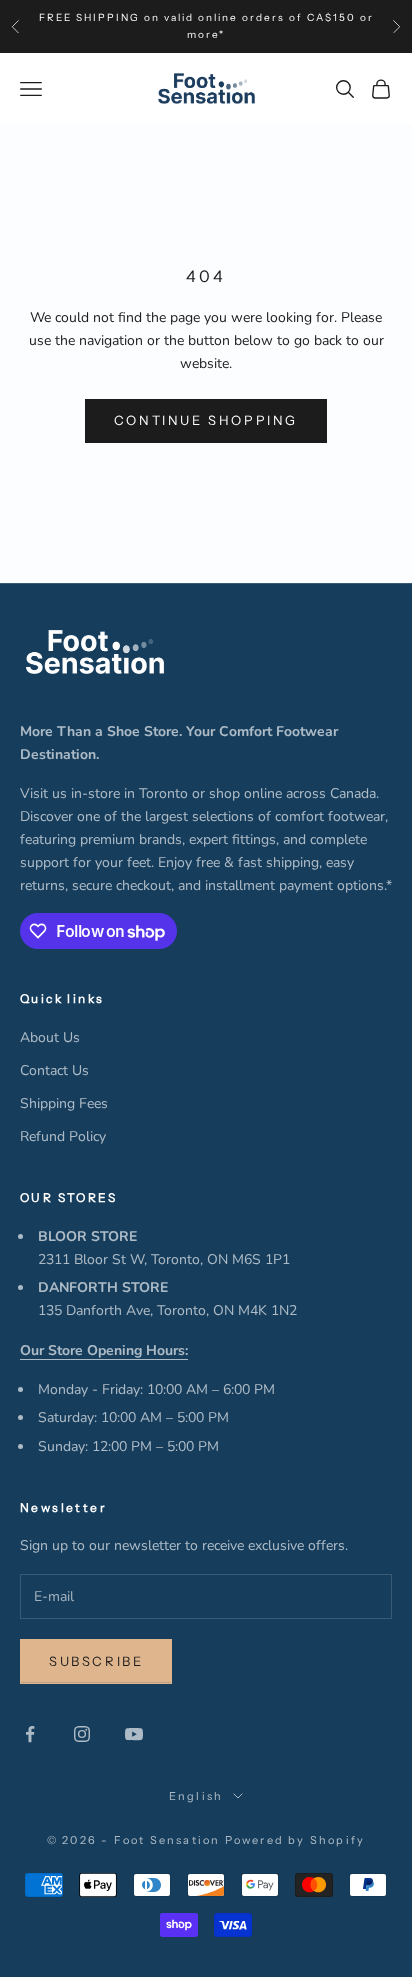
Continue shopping (206, 420)
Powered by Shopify (295, 1840)
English (196, 1796)
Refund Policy (63, 1136)
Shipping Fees (64, 1103)
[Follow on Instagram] (82, 1734)
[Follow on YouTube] (134, 1734)
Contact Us (54, 1070)
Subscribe (96, 1661)
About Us (50, 1037)
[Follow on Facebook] (30, 1734)
